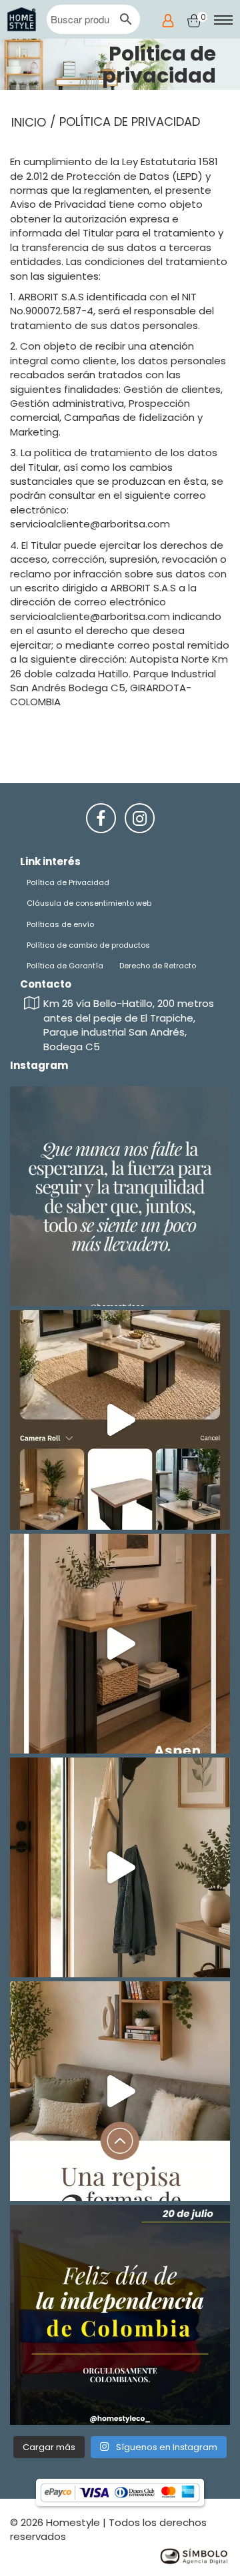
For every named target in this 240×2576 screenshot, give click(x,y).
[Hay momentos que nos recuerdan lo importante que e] (120, 1196)
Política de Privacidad (68, 882)
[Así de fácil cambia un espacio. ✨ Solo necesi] (120, 1867)
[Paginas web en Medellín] (193, 2555)
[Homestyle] (22, 19)
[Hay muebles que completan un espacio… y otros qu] (120, 1420)
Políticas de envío (60, 924)
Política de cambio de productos (88, 945)
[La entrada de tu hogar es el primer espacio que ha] (120, 1644)
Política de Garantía (65, 966)
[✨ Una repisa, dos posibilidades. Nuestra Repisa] (120, 2091)
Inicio (29, 122)
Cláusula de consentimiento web (89, 903)
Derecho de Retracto (158, 966)
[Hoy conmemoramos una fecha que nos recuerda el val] (120, 2315)
